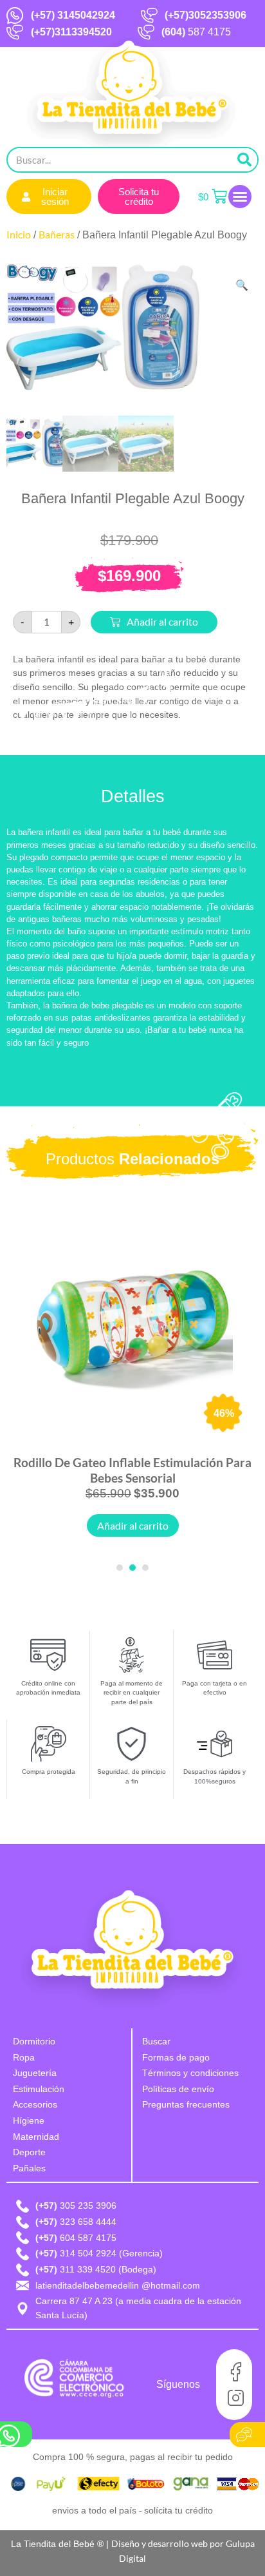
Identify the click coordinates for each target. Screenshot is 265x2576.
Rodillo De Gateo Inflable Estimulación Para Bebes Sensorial (132, 1470)
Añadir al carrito (162, 621)
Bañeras (57, 234)
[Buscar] (244, 160)
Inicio (19, 234)
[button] (240, 197)
